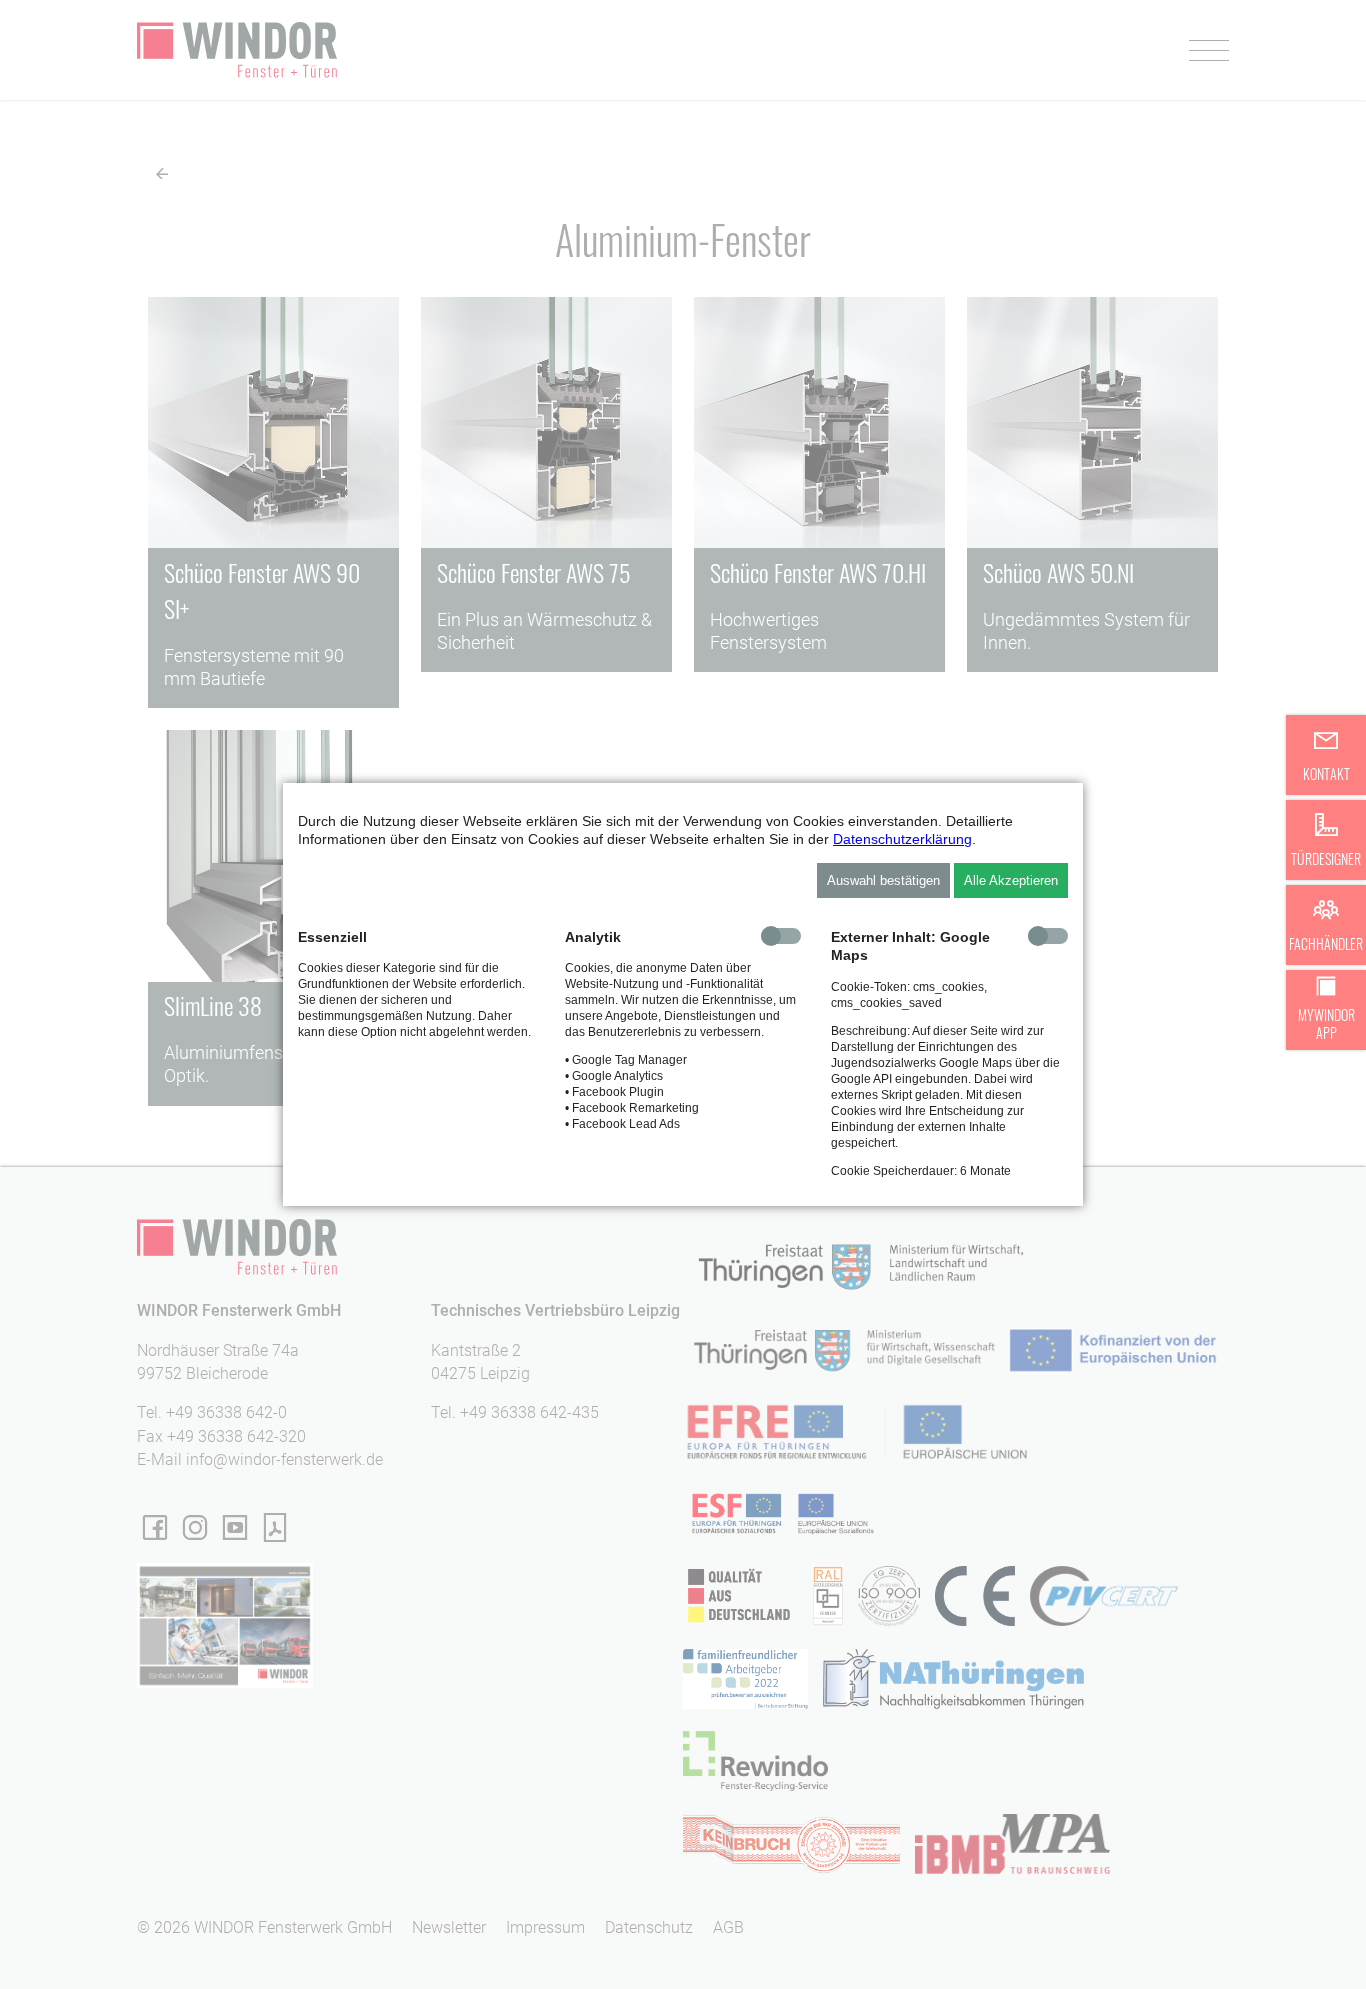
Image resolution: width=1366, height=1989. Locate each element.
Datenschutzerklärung (902, 839)
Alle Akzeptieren (1011, 880)
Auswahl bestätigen (883, 880)
